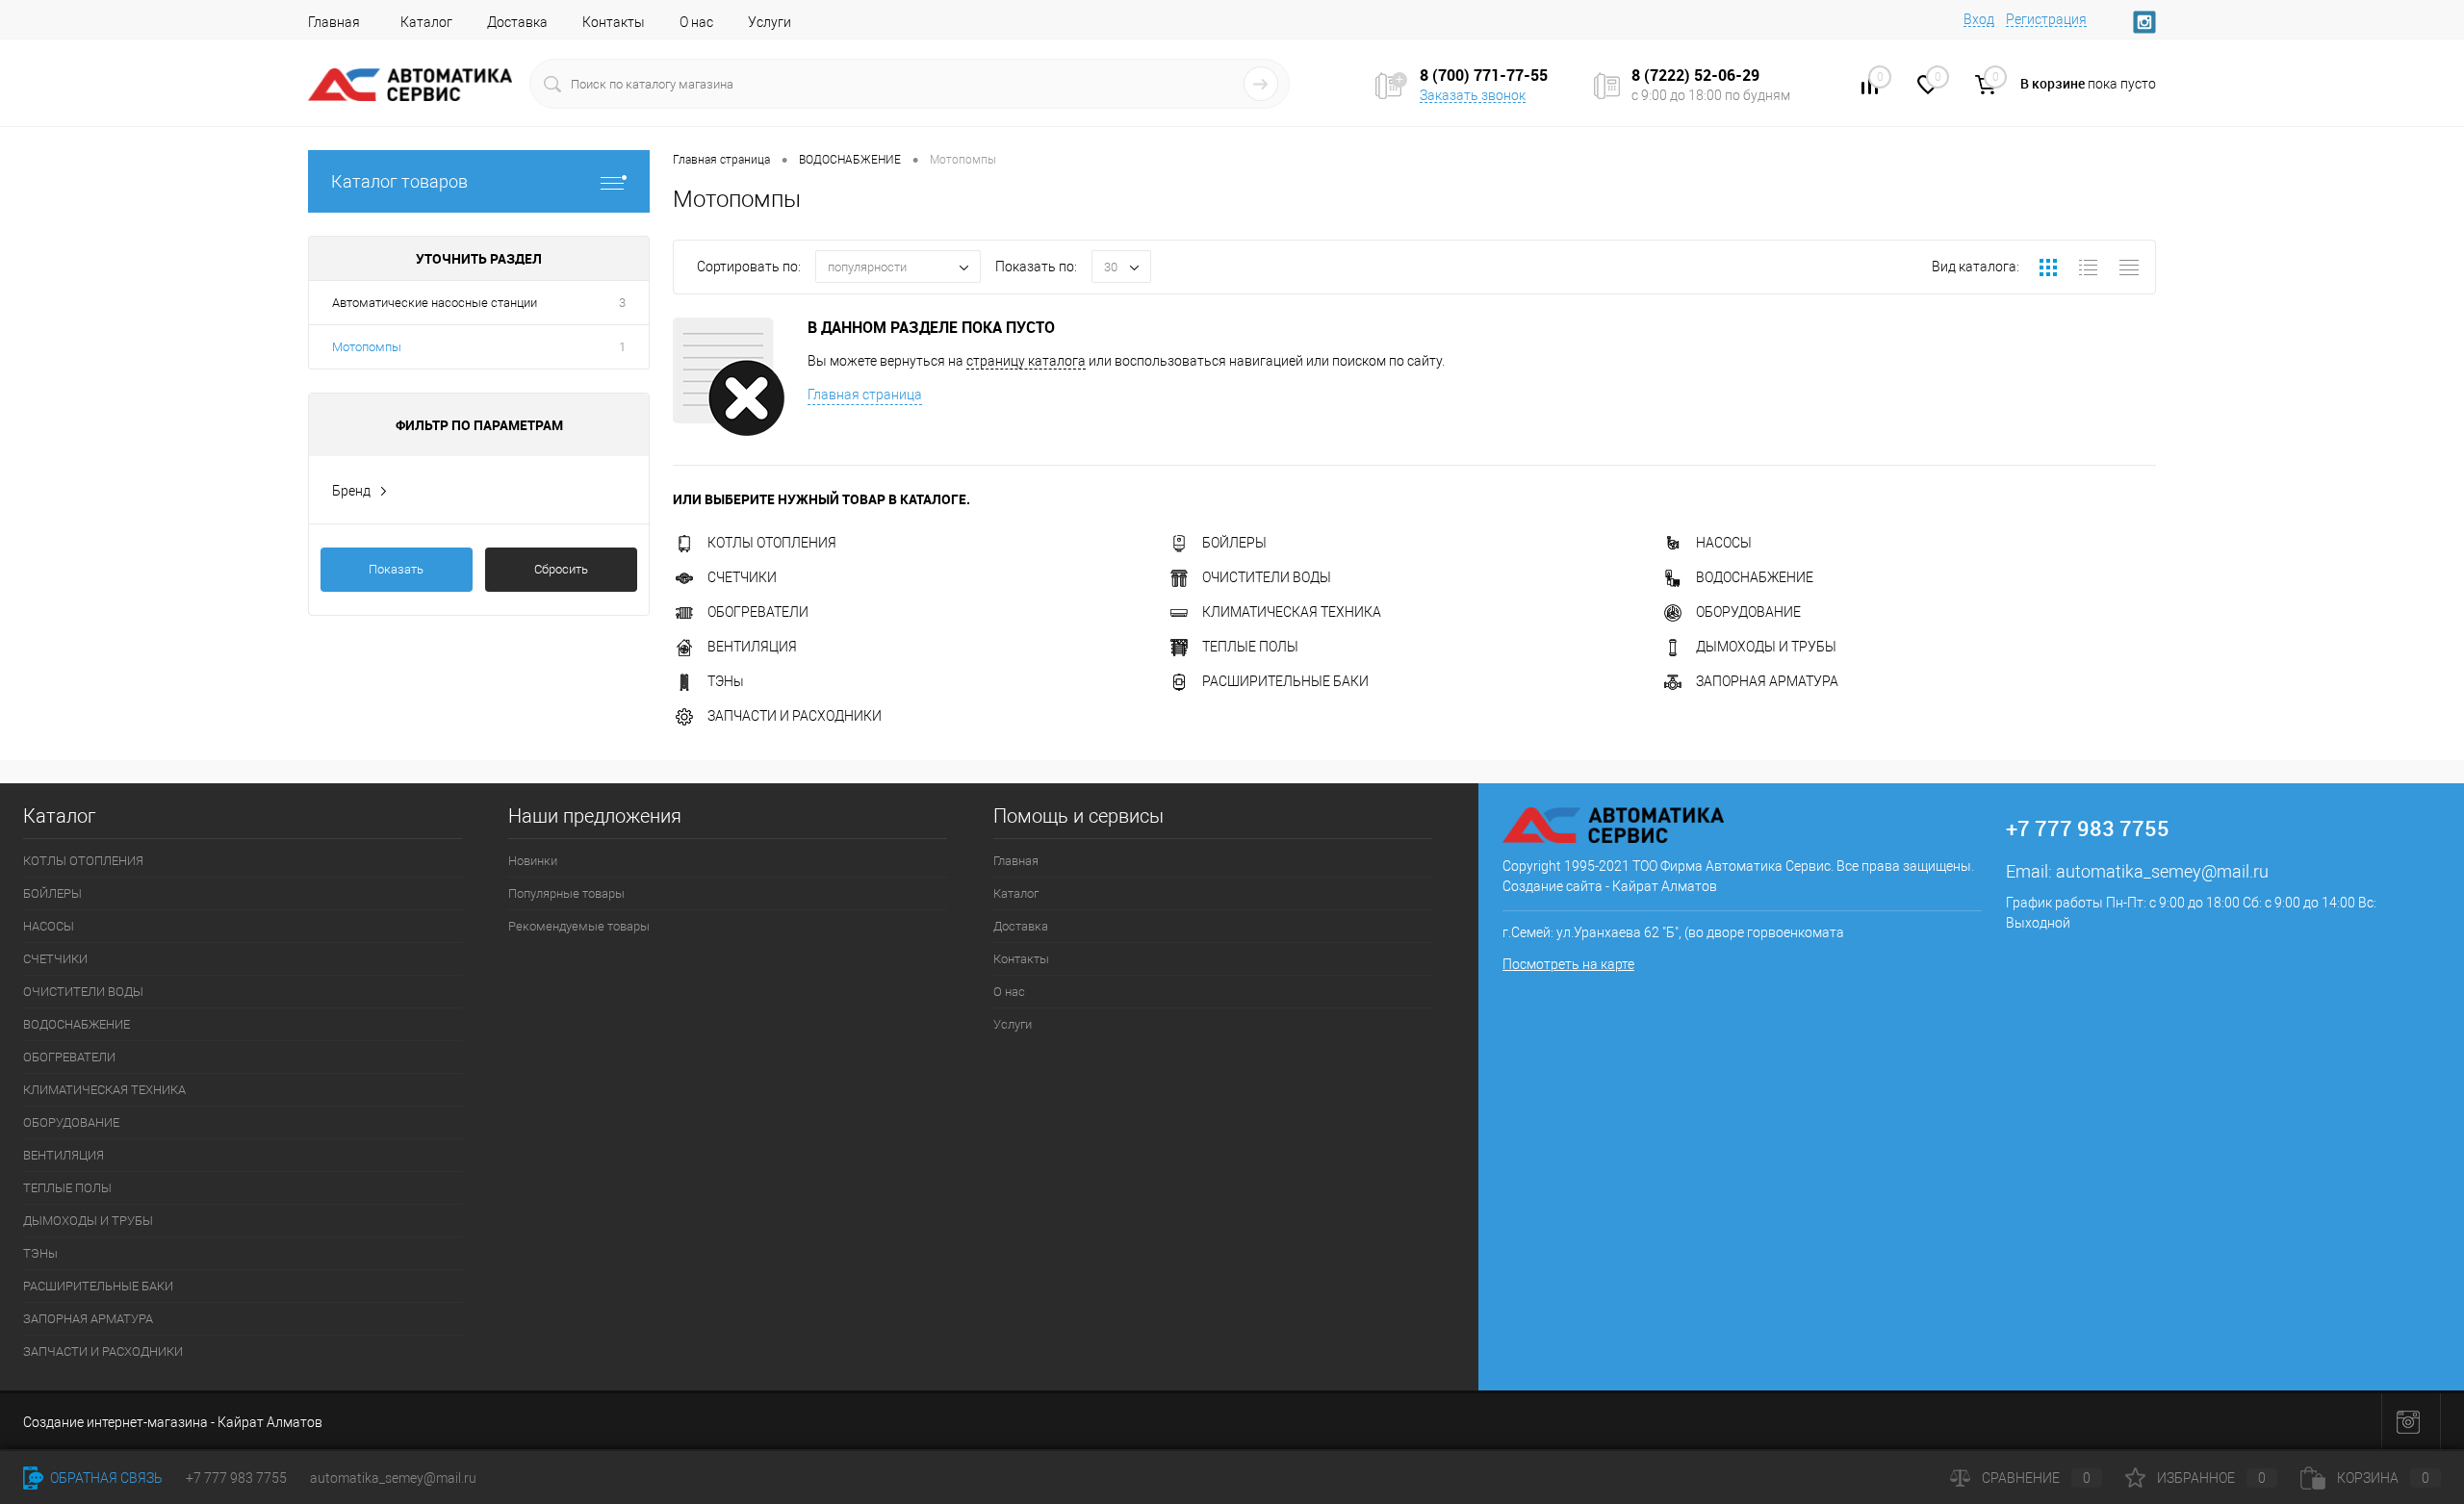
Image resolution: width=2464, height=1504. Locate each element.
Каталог (426, 22)
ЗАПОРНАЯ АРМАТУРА (1767, 681)
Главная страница (865, 395)
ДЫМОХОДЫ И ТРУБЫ (1766, 647)
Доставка (517, 22)
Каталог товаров (399, 181)
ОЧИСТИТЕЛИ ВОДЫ (1267, 577)
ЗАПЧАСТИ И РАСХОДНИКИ (795, 716)
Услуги (770, 22)
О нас (696, 22)
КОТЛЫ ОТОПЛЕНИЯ (772, 543)
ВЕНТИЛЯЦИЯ (752, 647)
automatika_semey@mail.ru (2162, 871)
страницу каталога (1026, 361)
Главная (334, 22)
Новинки (533, 861)
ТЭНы (726, 681)
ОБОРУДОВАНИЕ (1748, 612)
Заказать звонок (1473, 95)
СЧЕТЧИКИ (742, 577)
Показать (396, 569)
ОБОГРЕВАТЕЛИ (758, 612)
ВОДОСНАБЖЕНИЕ (1755, 577)
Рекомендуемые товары (579, 926)
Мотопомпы (367, 347)
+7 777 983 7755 (236, 1478)
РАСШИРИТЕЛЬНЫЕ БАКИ (1285, 681)
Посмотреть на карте (1568, 964)
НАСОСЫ (1724, 543)
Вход (1979, 19)
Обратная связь (105, 1478)
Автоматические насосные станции (435, 303)
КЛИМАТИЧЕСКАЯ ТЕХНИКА (1292, 612)
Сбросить (561, 569)
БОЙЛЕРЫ (1234, 543)
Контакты (614, 22)
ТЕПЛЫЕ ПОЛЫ (1250, 647)
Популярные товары (566, 893)
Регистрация (2046, 19)
